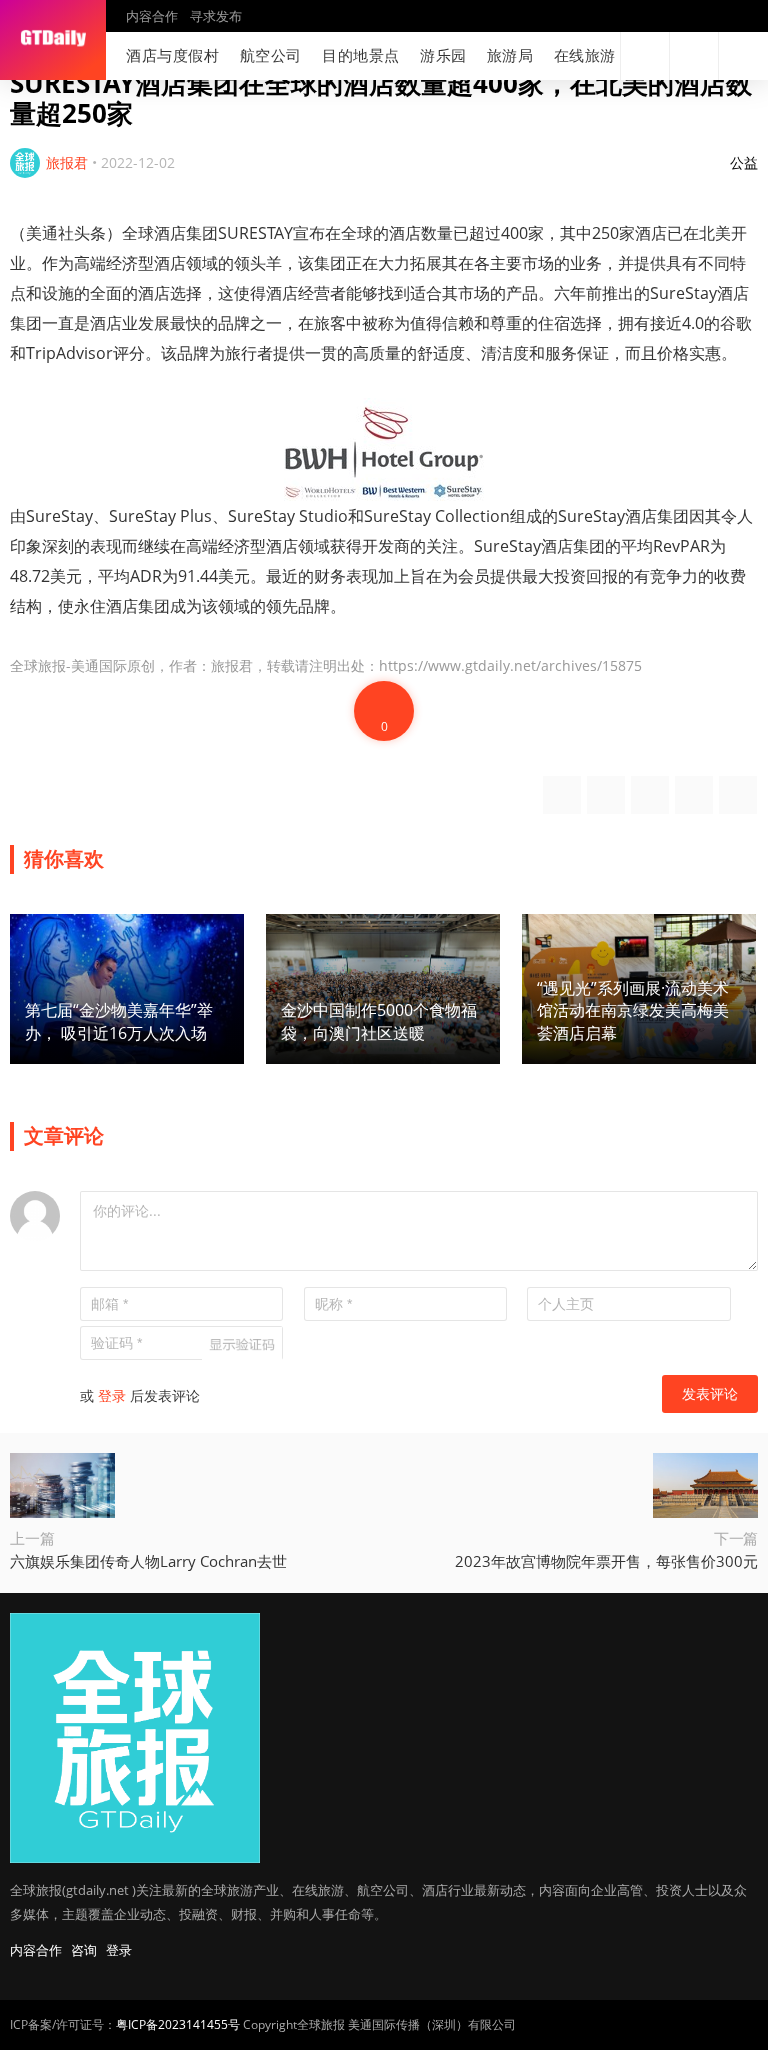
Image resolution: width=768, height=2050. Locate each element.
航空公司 (271, 55)
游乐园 (443, 55)
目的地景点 (361, 55)
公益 (744, 162)
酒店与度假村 (173, 55)
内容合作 (152, 16)
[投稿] (694, 56)
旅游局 (510, 55)
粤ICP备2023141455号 (178, 2024)
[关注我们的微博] (532, 56)
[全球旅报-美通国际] (53, 40)
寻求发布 (216, 16)
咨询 (84, 1950)
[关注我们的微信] (564, 56)
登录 (112, 1395)
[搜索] (645, 56)
